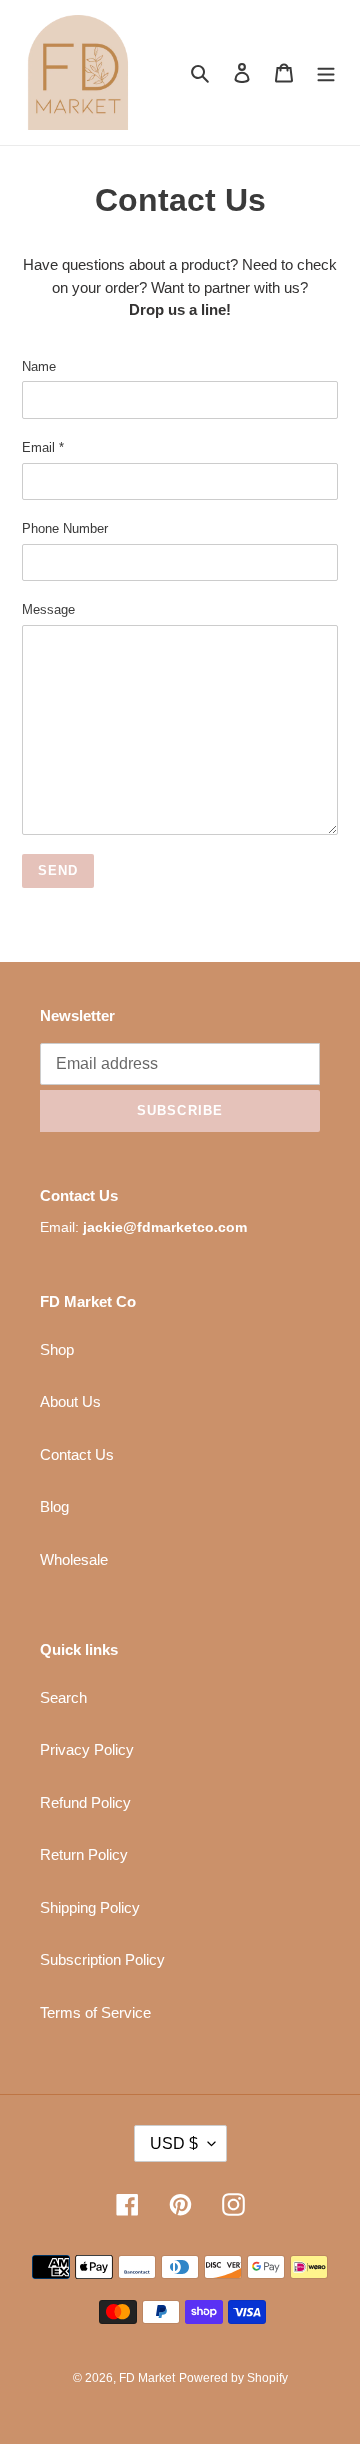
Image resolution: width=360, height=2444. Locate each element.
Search (63, 1697)
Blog (54, 1506)
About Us (70, 1401)
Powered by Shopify (233, 2378)
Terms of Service (95, 2012)
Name (39, 366)
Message (48, 609)
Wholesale (74, 1559)
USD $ (174, 2143)
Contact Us (77, 1454)
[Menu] (326, 72)
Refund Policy (85, 1802)
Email (43, 447)
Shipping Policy (90, 1907)
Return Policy (84, 1854)
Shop (57, 1349)
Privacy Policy (87, 1749)
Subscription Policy (102, 1959)
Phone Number (65, 528)
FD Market (147, 2378)
